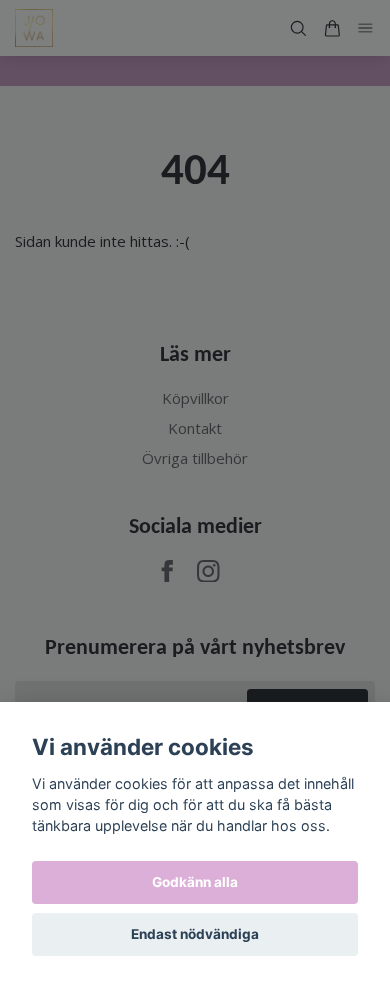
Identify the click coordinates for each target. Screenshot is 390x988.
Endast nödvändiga (195, 934)
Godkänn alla (195, 882)
